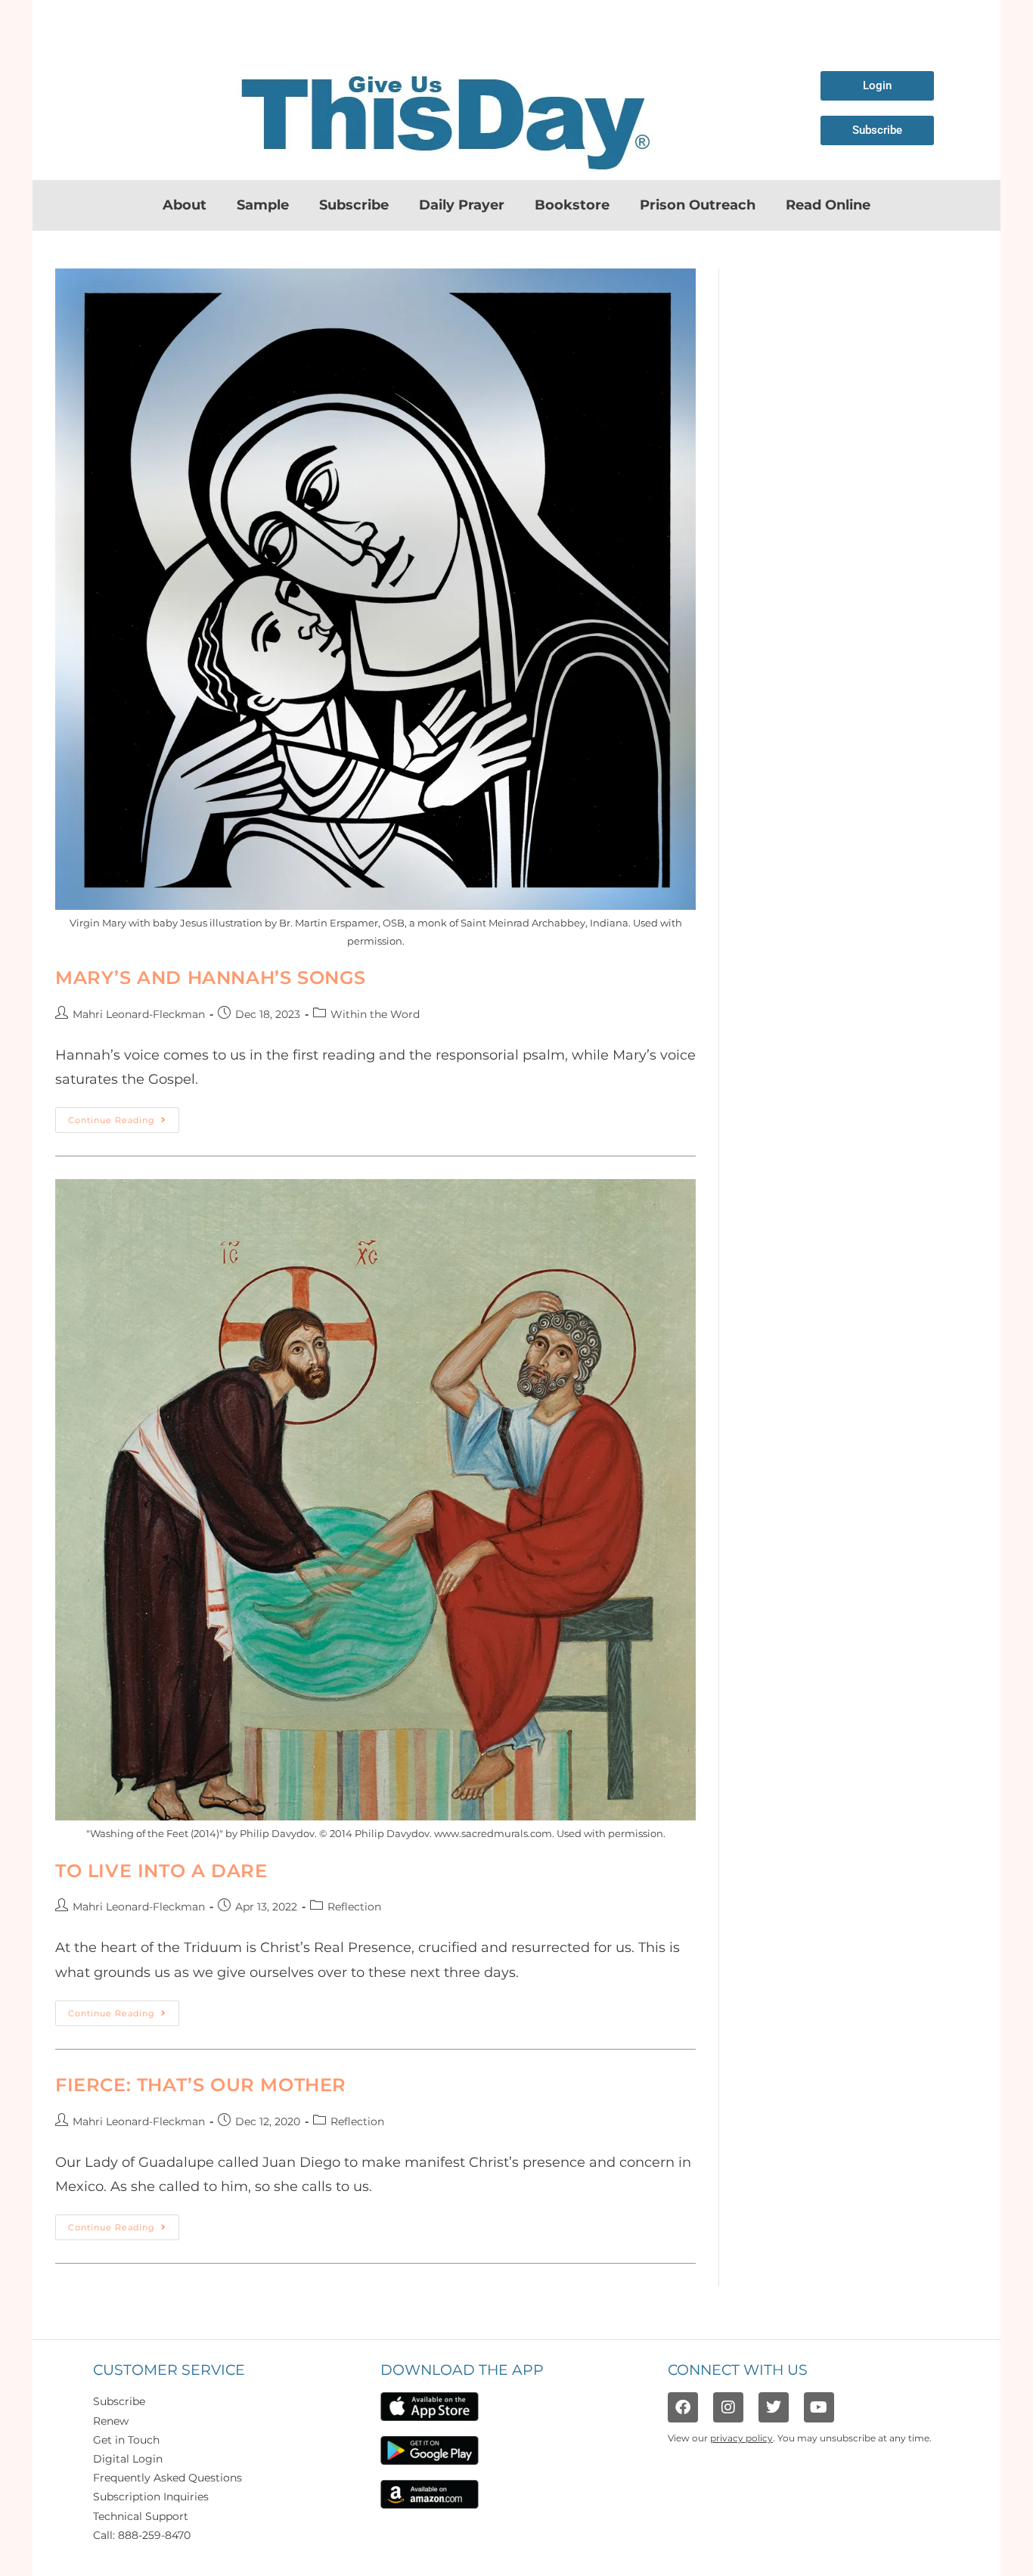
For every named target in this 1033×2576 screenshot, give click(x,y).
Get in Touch (126, 2440)
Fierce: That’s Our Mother (201, 2085)
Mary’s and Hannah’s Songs (211, 978)
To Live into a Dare (161, 1871)
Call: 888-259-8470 (142, 2535)
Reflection (354, 1907)
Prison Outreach (698, 205)
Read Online (828, 205)
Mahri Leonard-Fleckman (139, 1014)
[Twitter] (774, 2407)
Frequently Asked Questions (168, 2478)
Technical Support (141, 2516)
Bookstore (572, 205)
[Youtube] (819, 2407)
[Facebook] (683, 2407)
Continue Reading (124, 1116)
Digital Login (128, 2459)
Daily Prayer (462, 205)
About (185, 205)
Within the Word (375, 1014)
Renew (111, 2421)
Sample (263, 205)
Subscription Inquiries (151, 2497)
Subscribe (354, 205)
